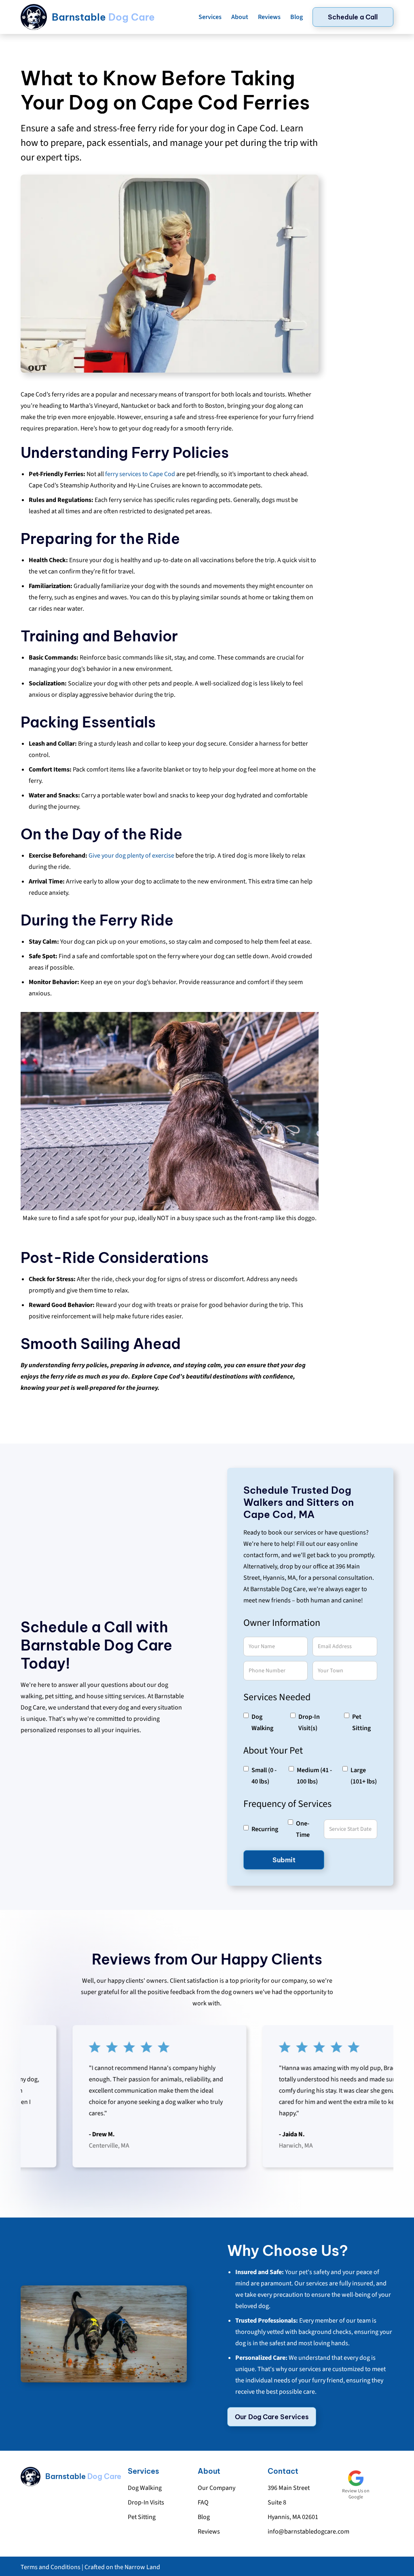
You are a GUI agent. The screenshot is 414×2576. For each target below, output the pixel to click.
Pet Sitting (142, 2517)
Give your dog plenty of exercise (131, 856)
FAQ (203, 2502)
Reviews (269, 17)
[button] (210, 17)
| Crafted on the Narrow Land (120, 2567)
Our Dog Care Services (272, 2417)
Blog (297, 17)
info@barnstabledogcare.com (308, 2532)
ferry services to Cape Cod (140, 474)
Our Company (217, 2488)
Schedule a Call (353, 17)
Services (210, 17)
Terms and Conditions (51, 2567)
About (240, 17)
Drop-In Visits (146, 2502)
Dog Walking (145, 2488)
